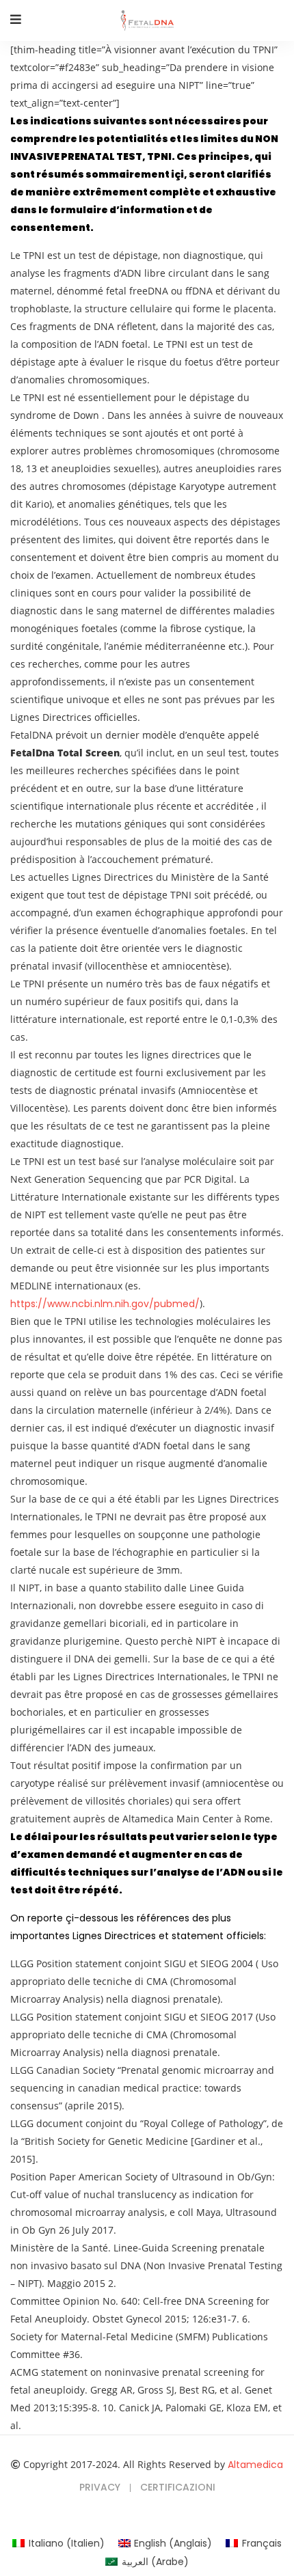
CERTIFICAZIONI (178, 2487)
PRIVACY (100, 2487)
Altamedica (255, 2465)
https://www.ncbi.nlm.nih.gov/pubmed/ (105, 1304)
